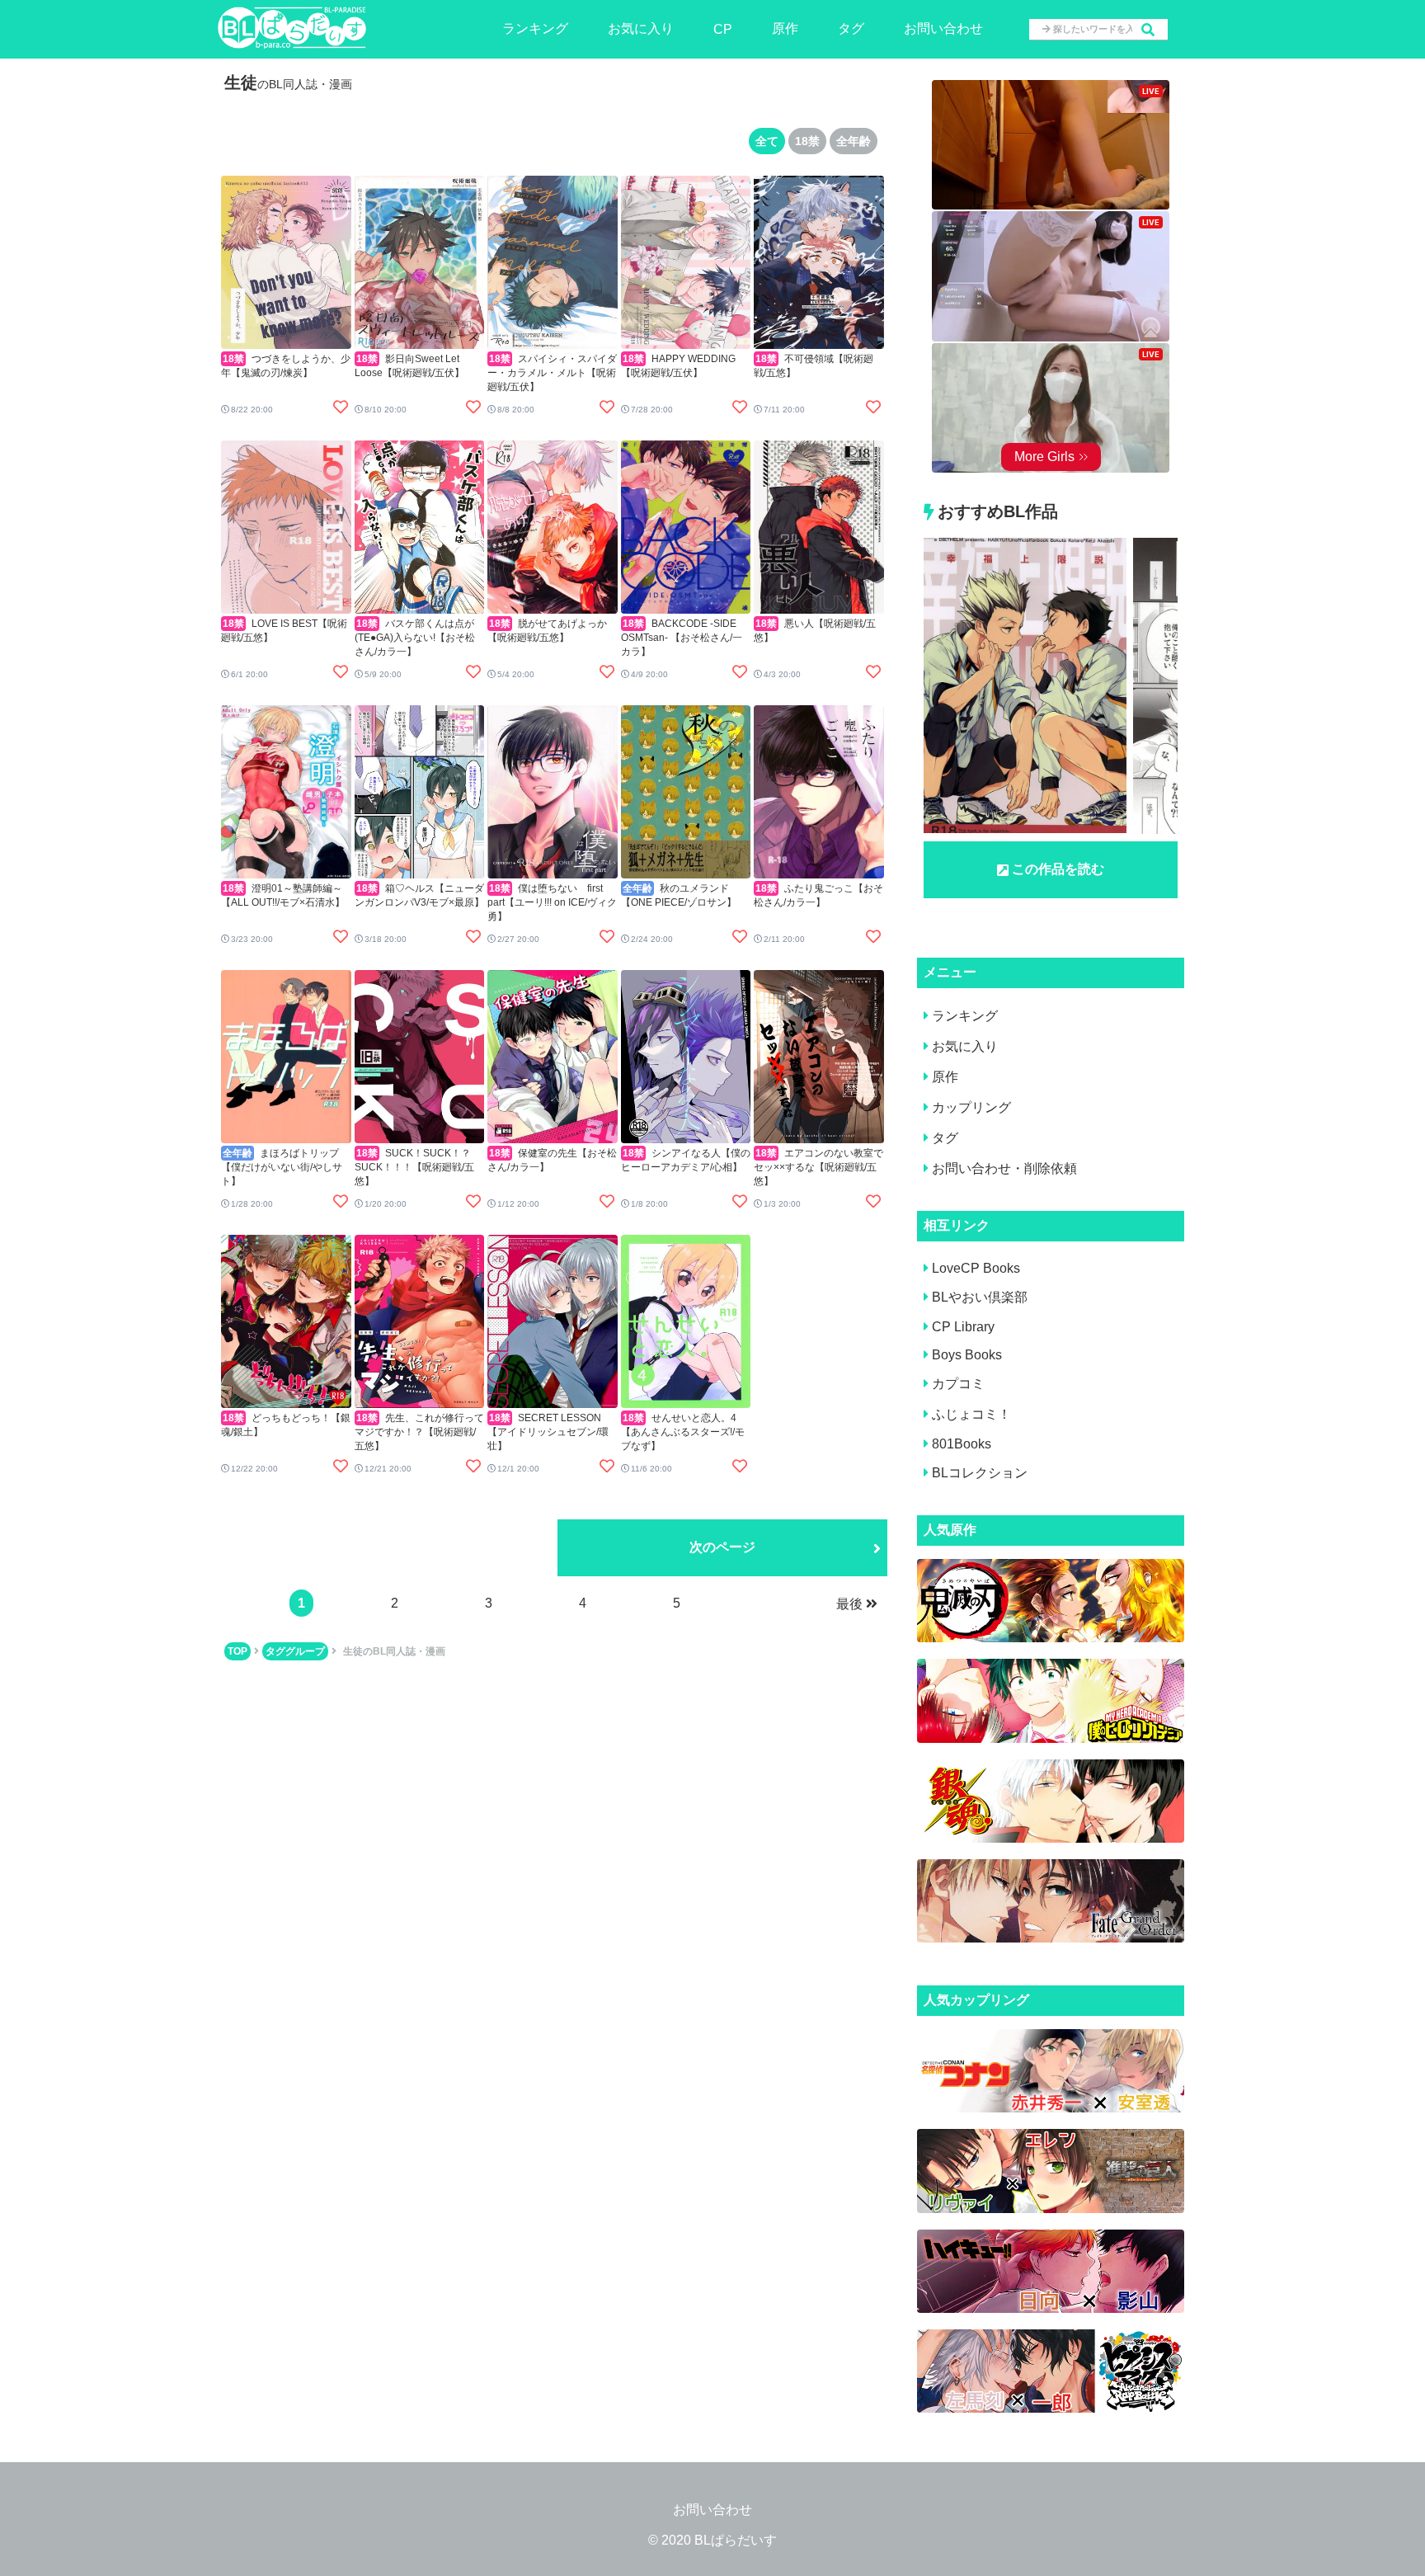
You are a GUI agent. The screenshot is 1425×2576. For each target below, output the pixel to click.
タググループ (295, 1651)
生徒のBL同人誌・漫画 (394, 1651)
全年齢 (854, 141)
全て (767, 141)
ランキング (535, 28)
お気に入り (641, 28)
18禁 (807, 141)
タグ (851, 28)
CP (723, 29)
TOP (237, 1651)
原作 (785, 28)
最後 (849, 1604)
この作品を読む (1058, 869)
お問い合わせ (943, 28)
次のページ (722, 1547)
